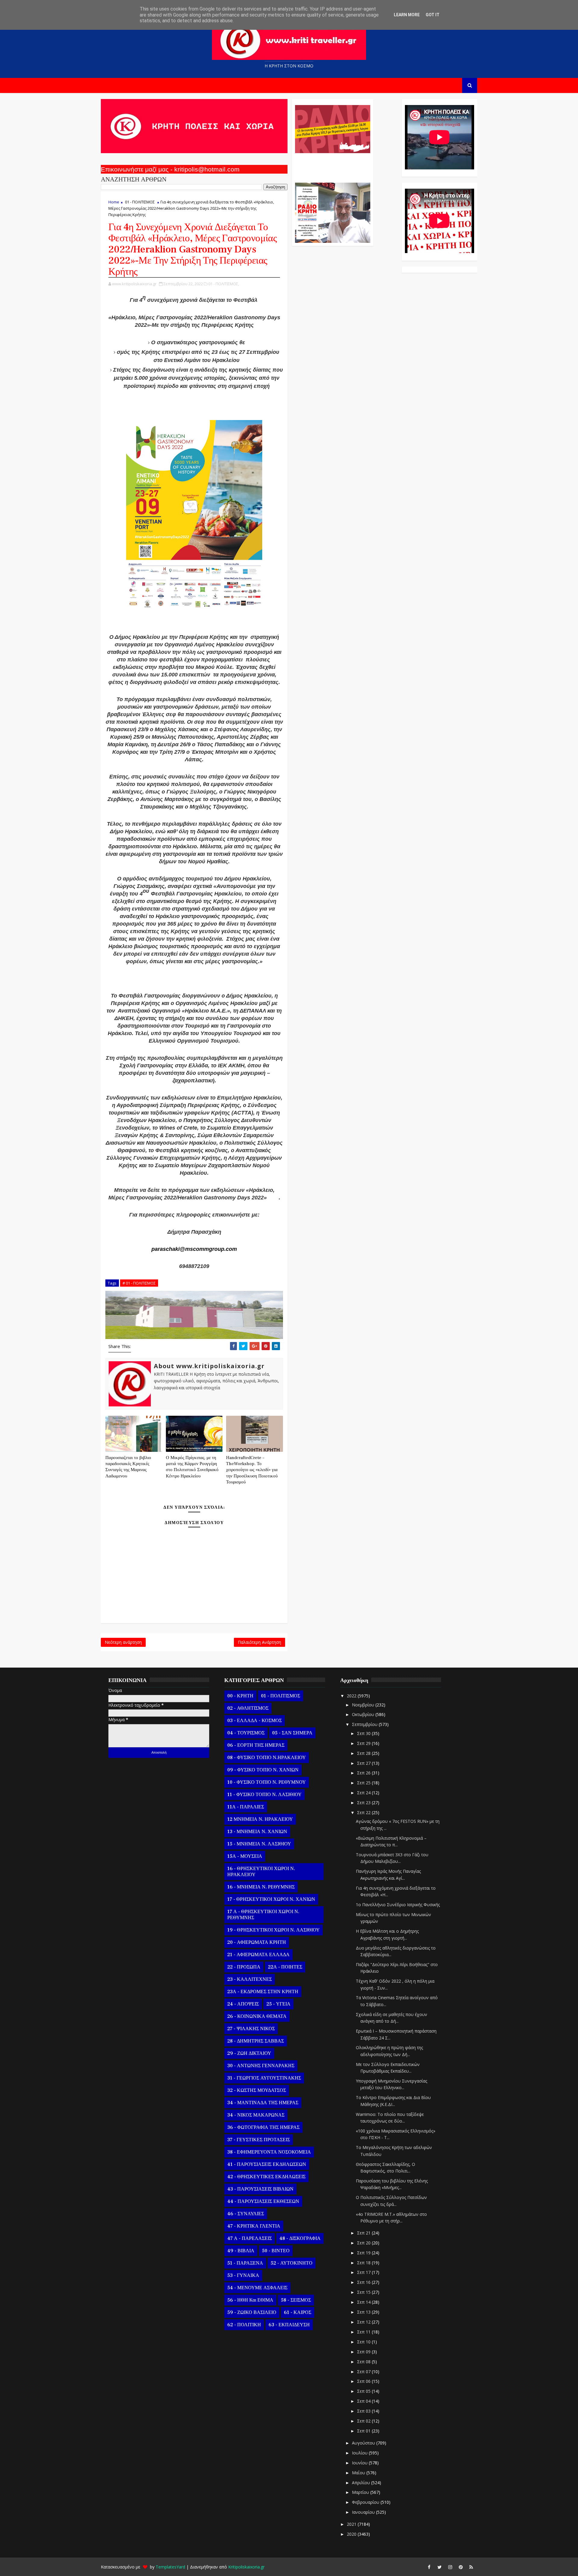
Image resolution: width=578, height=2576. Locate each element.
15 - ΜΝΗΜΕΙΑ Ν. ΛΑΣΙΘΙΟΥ (259, 1844)
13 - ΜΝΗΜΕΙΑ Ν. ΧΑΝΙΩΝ (257, 1832)
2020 (352, 2534)
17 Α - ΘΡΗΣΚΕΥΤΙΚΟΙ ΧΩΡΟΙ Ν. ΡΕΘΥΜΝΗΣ (263, 1915)
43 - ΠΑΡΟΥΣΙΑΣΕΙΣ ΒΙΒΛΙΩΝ (260, 2189)
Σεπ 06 (364, 2381)
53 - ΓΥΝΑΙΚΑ (243, 2275)
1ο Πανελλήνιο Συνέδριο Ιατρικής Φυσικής (398, 1905)
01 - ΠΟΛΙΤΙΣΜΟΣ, (224, 284)
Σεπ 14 (364, 2302)
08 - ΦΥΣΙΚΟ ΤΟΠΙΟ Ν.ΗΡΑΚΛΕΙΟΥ (267, 1758)
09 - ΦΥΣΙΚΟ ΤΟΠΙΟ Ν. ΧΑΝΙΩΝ (263, 1770)
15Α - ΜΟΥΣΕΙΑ (245, 1856)
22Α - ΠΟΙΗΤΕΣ (285, 1967)
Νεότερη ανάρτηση (123, 1642)
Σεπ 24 (364, 1793)
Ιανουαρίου (364, 2512)
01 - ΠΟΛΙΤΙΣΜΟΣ (140, 202)
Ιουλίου (360, 2453)
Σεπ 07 (364, 2372)
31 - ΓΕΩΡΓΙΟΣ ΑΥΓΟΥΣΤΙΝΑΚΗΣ (264, 2078)
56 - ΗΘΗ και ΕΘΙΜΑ (250, 2300)
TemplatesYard (170, 2567)
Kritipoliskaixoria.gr (246, 2567)
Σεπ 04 (364, 2401)
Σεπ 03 (364, 2411)
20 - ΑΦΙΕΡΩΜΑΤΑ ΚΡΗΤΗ (257, 1942)
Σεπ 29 (364, 1743)
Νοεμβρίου (364, 1705)
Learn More (407, 15)
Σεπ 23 (364, 1803)
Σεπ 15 (364, 2292)
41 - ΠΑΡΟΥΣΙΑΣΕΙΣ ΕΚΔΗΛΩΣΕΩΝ (267, 2164)
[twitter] (440, 2567)
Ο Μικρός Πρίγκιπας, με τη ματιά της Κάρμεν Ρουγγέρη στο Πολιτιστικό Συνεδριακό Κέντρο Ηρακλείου (192, 1467)
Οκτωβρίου (364, 1714)
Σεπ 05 (364, 2391)
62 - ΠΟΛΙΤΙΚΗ (244, 2325)
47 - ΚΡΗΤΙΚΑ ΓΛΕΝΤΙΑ (254, 2226)
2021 (352, 2524)
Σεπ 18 (364, 2263)
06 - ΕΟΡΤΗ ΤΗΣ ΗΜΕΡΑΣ (256, 1745)
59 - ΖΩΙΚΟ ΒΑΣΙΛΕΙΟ (252, 2312)
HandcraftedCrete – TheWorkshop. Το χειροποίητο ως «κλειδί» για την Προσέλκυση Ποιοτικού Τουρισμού (252, 1470)
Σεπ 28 (364, 1753)
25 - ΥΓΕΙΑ (278, 2004)
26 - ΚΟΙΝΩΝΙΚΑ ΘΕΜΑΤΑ (257, 2016)
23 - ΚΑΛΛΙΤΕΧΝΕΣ (250, 1979)
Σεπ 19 (364, 2253)
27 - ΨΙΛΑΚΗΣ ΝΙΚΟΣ (251, 2029)
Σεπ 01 (364, 2431)
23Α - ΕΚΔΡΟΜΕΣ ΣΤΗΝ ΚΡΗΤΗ (263, 1992)
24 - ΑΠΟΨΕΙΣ (243, 2004)
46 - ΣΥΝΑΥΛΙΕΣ (246, 2214)
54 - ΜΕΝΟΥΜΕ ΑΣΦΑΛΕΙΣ (257, 2288)
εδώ (273, 1198)
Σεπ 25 (364, 1783)
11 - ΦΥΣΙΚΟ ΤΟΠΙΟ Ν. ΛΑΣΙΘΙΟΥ (264, 1795)
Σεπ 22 (364, 1812)
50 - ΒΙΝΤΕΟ (276, 2251)
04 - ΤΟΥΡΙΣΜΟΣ (246, 1733)
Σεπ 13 (364, 2312)
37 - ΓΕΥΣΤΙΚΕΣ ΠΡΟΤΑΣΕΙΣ (259, 2140)
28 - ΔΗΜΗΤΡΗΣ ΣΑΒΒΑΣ (256, 2041)
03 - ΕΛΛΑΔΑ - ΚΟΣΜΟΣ (255, 1721)
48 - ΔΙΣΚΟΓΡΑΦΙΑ (300, 2238)
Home (114, 202)
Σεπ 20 (364, 2243)
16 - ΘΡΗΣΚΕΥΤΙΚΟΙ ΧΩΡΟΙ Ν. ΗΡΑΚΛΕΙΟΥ (261, 1872)
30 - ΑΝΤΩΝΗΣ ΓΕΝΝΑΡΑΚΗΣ (261, 2066)
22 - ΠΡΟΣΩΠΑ (244, 1967)
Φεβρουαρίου (366, 2502)
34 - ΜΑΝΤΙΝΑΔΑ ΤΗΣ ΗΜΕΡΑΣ (263, 2103)
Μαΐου (359, 2473)
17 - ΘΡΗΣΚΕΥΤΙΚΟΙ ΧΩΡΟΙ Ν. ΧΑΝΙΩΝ (271, 1899)
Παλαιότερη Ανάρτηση (259, 1642)
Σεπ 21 (364, 2233)
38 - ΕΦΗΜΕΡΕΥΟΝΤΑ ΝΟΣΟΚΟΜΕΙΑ (269, 2152)
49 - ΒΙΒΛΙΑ (241, 2251)
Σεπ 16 (364, 2282)
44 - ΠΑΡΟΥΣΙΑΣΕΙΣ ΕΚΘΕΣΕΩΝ (263, 2201)
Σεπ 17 (364, 2272)
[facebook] (429, 2567)
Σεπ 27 (364, 1763)
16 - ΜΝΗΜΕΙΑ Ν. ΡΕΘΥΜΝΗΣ (261, 1887)
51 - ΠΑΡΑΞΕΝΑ (245, 2263)
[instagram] (450, 2567)
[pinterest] (461, 2567)
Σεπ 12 (364, 2322)
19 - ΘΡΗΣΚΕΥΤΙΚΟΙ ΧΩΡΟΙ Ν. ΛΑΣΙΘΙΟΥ (273, 1930)
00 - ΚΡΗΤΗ (240, 1696)
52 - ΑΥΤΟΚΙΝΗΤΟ (292, 2263)
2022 (352, 1696)
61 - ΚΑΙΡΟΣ (298, 2312)
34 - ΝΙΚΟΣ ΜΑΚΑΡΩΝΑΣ (256, 2115)
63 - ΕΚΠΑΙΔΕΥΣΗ (289, 2325)
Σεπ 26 (364, 1773)
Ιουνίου (360, 2463)
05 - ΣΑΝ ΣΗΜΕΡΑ (292, 1733)
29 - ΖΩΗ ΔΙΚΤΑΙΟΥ (249, 2053)
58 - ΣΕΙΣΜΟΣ (296, 2300)
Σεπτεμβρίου (365, 1724)
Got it (433, 15)
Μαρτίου (361, 2492)
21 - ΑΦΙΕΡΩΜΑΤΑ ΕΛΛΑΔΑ (258, 1955)
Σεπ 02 (364, 2421)
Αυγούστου (364, 2443)
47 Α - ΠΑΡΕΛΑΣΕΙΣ (250, 2238)
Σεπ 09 (364, 2352)
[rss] (471, 2567)
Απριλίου (362, 2483)
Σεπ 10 (364, 2342)
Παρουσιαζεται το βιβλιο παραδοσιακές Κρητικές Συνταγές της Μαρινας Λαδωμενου (128, 1467)
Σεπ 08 (364, 2362)
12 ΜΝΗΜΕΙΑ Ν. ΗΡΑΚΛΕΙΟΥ (260, 1819)
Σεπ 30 (364, 1733)
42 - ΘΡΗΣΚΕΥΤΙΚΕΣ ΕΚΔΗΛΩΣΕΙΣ (266, 2177)
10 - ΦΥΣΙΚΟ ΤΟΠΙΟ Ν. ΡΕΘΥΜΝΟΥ (267, 1782)
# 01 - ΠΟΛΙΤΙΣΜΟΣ (139, 1283)
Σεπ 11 (364, 2332)
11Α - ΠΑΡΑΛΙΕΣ (246, 1807)
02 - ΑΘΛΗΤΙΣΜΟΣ (248, 1708)
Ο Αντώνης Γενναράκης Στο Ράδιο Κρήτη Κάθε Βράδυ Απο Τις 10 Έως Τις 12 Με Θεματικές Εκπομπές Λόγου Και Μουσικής (332, 165)
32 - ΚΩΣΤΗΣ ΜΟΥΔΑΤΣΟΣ (257, 2090)
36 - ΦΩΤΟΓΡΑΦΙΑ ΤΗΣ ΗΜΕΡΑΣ (263, 2127)
